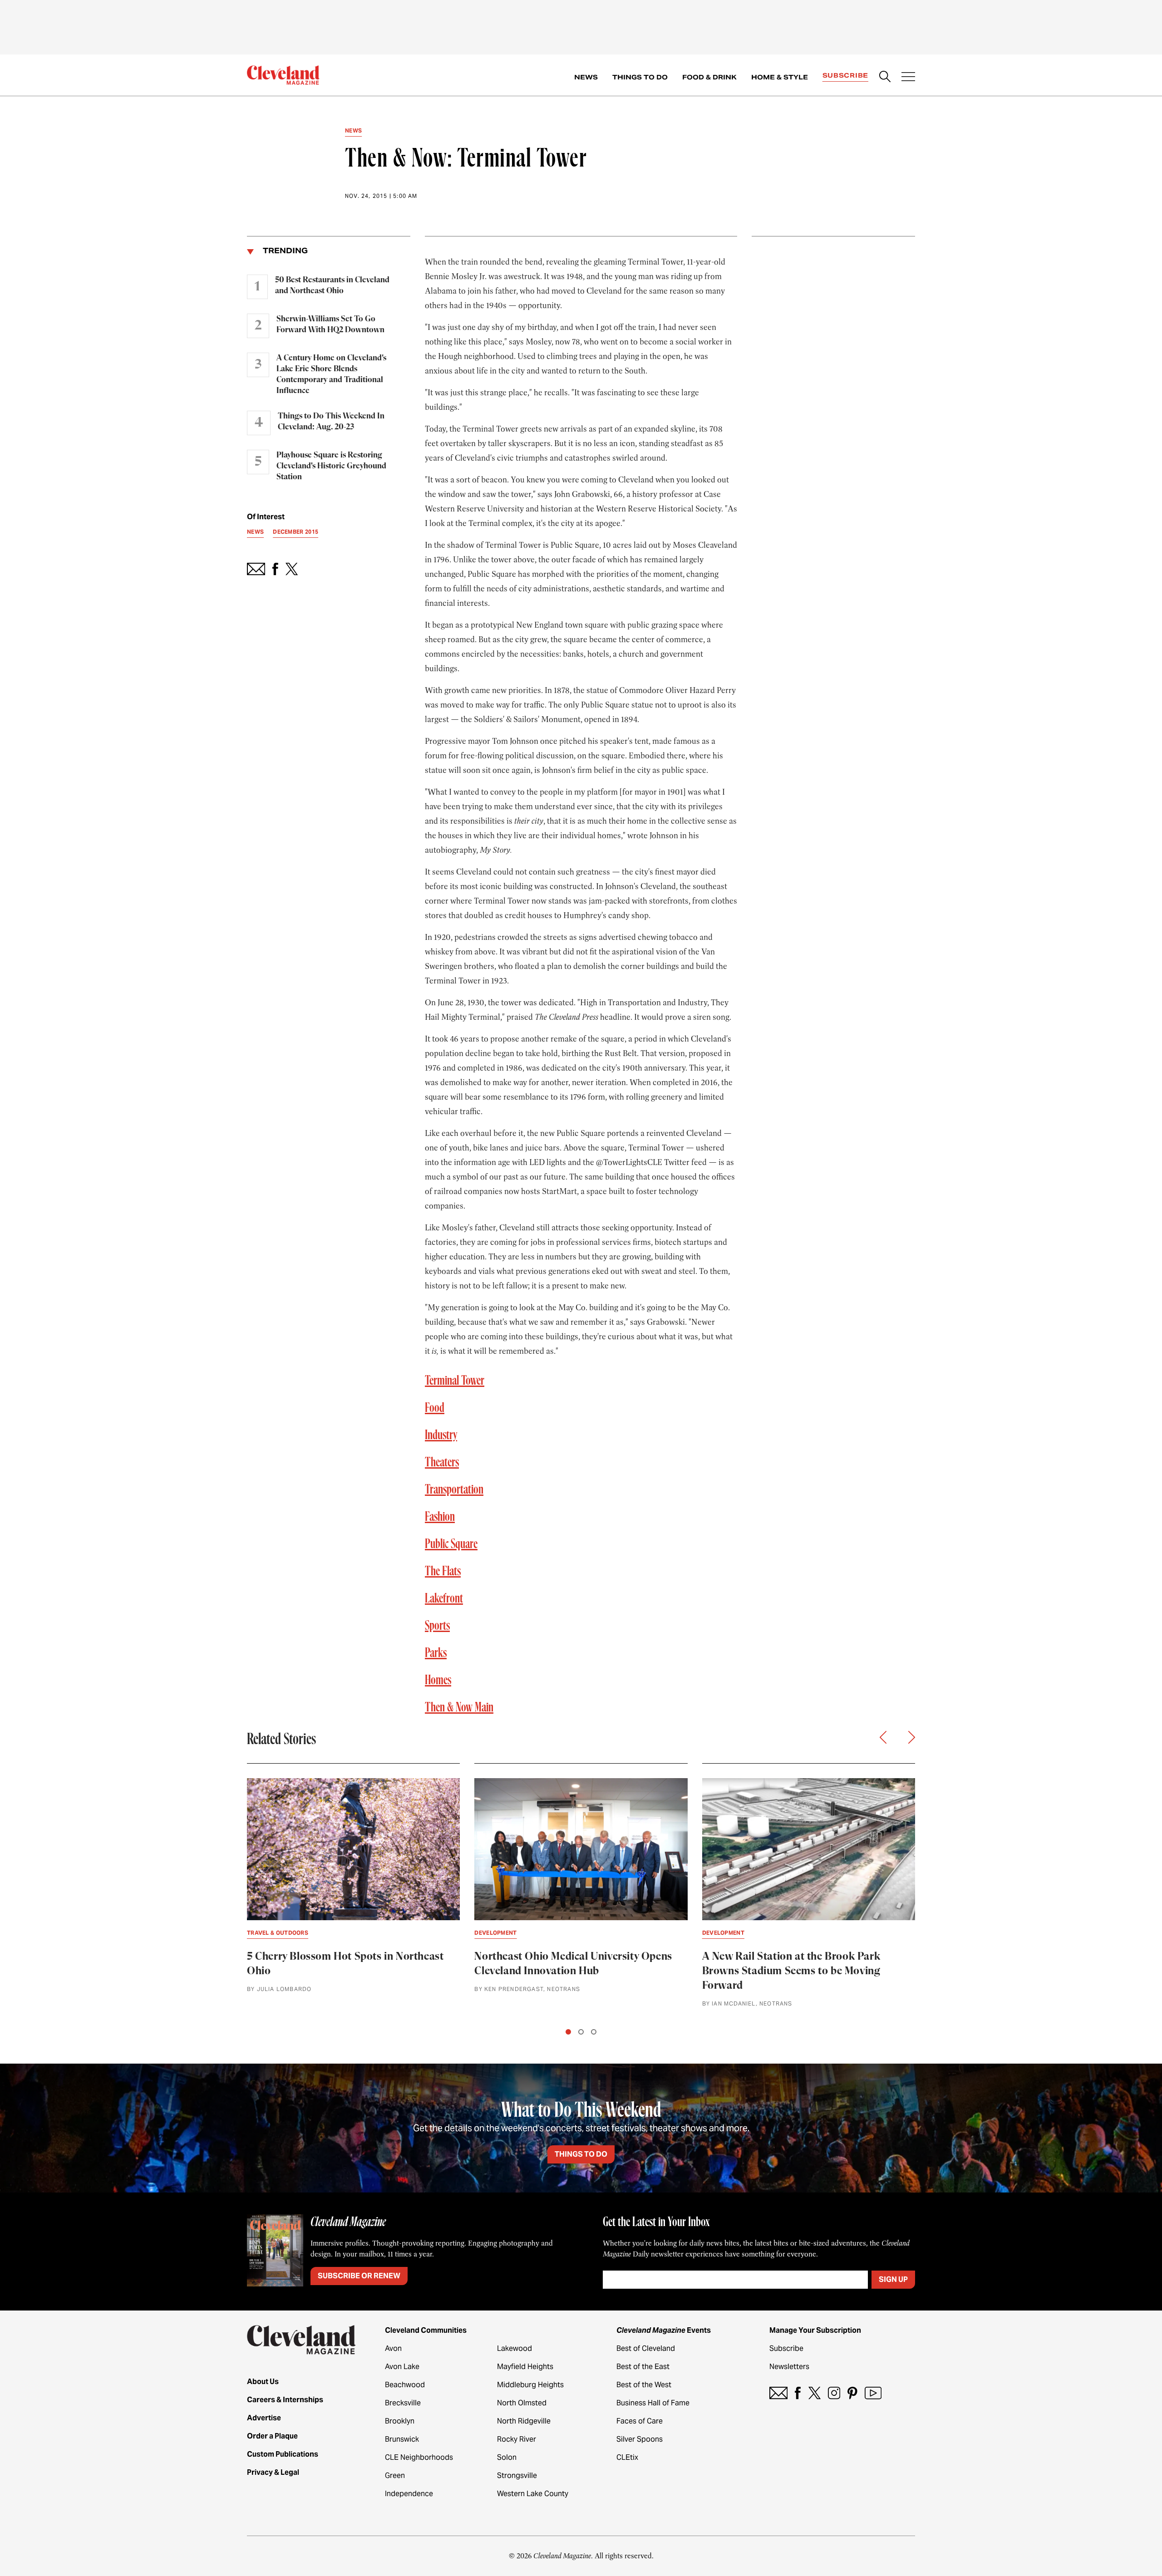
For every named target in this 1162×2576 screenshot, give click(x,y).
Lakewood (515, 2348)
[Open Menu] (908, 78)
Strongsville (517, 2475)
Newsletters (789, 2367)
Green (395, 2475)
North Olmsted (522, 2403)
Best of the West (644, 2385)
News (586, 77)
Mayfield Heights (525, 2367)
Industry (441, 1435)
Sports (437, 1626)
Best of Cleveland (646, 2348)
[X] (815, 2393)
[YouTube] (873, 2393)
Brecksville (403, 2403)
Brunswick (402, 2439)
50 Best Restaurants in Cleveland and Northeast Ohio (332, 285)
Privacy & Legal (273, 2472)
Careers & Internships (285, 2400)
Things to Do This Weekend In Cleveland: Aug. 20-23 (331, 422)
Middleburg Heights (530, 2385)
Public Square (451, 1544)
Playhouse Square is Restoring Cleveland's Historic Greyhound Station (331, 466)
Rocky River (517, 2439)
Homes (438, 1681)
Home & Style (780, 77)
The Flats (443, 1572)
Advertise (264, 2418)
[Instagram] (834, 2393)
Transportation (454, 1490)
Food (435, 1408)
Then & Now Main (459, 1708)
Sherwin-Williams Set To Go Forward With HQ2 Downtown (330, 324)
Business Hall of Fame (653, 2403)
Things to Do (640, 77)
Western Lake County (533, 2494)
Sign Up (893, 2279)
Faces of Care (640, 2421)
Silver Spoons (640, 2439)
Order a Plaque (272, 2436)
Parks (436, 1653)
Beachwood (405, 2385)
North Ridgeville (524, 2421)
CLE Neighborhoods (419, 2457)
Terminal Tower (455, 1381)
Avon (393, 2348)
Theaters (442, 1463)
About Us (263, 2382)
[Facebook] (798, 2393)
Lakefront (444, 1599)
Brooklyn (400, 2421)
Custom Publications (283, 2454)
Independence (409, 2494)
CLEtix (627, 2457)
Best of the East (643, 2367)
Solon (507, 2457)
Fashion (440, 1517)
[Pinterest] (852, 2393)
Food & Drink (709, 77)
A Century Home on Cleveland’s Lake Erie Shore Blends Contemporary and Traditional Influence (331, 374)
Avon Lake (402, 2367)
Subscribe (845, 75)
